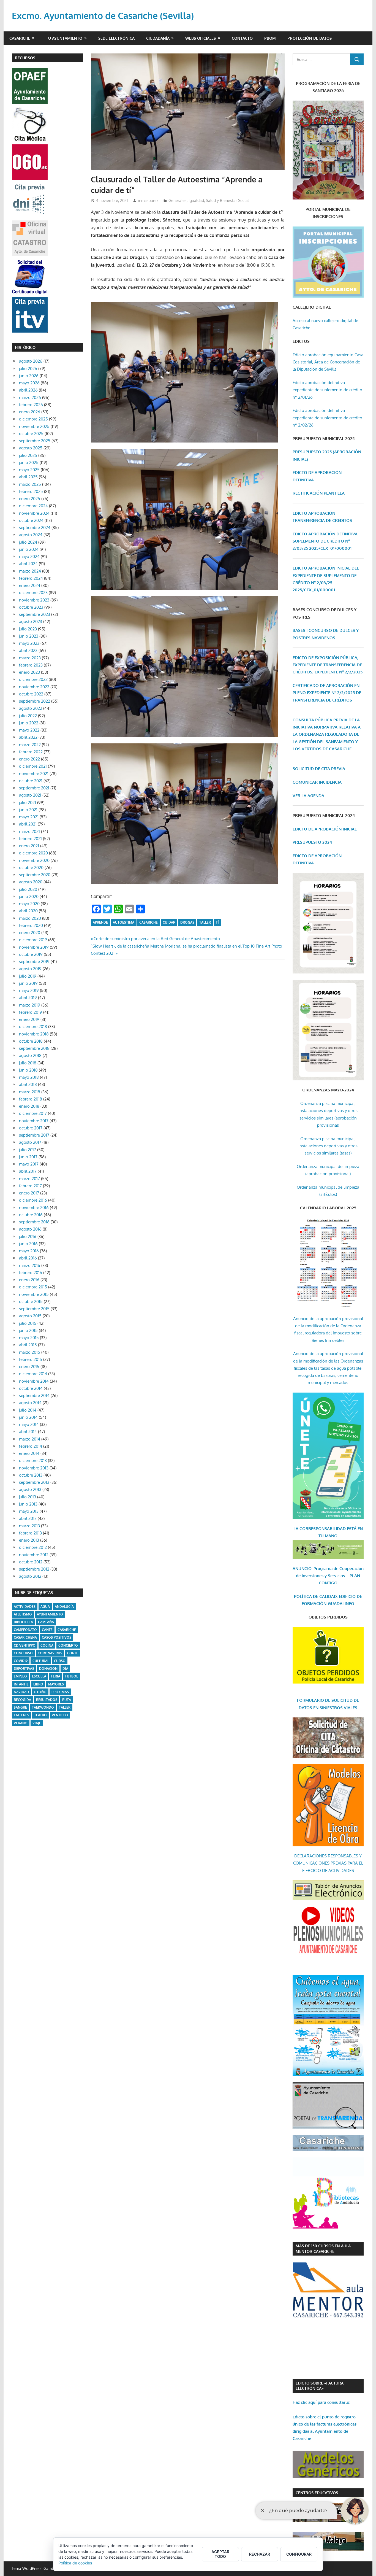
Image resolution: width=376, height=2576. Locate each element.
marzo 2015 (30, 1352)
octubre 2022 (31, 694)
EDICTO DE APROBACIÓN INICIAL (325, 829)
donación (48, 1669)
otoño (40, 1692)
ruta (67, 1700)
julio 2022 (28, 716)
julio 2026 (28, 369)
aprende (100, 922)
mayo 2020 (29, 904)
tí (217, 922)
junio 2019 (28, 983)
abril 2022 (28, 737)
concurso (23, 1653)
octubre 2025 (31, 434)
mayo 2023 (29, 643)
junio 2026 (29, 376)
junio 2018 (28, 1070)
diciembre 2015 (33, 1287)
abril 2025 (28, 477)
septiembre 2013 (34, 1482)
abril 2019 (28, 998)
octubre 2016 (31, 1215)
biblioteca (23, 1622)
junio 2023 (29, 636)
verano (21, 1723)
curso (60, 1661)
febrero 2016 (31, 1273)
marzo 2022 (30, 745)
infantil (21, 1684)
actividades (25, 1607)
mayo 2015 (29, 1338)
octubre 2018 (31, 1041)
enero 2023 (29, 672)
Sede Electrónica (116, 38)
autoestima (124, 922)
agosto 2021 (30, 795)
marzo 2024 (30, 571)
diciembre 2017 (33, 1113)
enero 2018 (29, 1106)
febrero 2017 (30, 1186)
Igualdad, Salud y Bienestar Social (219, 200)
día (65, 1669)
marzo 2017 (29, 1179)
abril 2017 (28, 1171)
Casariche (20, 38)
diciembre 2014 (33, 1374)
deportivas (24, 1669)
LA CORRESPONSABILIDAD (320, 1529)
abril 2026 (28, 390)
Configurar (299, 2554)
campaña (46, 1622)
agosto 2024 (31, 535)
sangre (20, 1707)
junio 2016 (28, 1244)
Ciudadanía (158, 38)
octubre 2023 (31, 607)
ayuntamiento (50, 1614)
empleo (20, 1676)
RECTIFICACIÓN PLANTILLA (319, 493)
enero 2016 (29, 1280)
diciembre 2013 (33, 1460)
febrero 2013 (30, 1533)
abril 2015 (28, 1345)
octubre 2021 (31, 781)
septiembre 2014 (34, 1395)
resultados (47, 1700)
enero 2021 (29, 846)
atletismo (23, 1614)
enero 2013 (29, 1540)
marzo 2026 (30, 397)
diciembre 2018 (33, 1027)
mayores (56, 1684)
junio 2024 (29, 549)
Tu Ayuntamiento (64, 38)
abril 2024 (28, 564)
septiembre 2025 (35, 441)
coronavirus (50, 1653)
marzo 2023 (30, 658)
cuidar (169, 922)
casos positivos (57, 1637)
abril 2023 (28, 650)
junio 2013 (28, 1504)
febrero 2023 (31, 665)
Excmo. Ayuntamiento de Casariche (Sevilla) (103, 16)
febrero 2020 (31, 925)
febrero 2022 (31, 752)
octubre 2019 (31, 954)
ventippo (60, 1715)
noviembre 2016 (34, 1208)
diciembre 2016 (33, 1200)
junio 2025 (29, 462)
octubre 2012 (31, 1562)
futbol (72, 1676)
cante (47, 1630)
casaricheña (25, 1637)
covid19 (21, 1661)
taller (205, 922)
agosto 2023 (31, 621)
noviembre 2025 (34, 426)
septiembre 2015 (34, 1309)
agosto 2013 (30, 1489)
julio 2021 (28, 803)
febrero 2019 (31, 1012)
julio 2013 (28, 1497)
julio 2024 (28, 542)
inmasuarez (148, 200)
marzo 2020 (30, 918)
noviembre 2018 (34, 1034)
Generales (178, 200)
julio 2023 (28, 629)
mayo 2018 (29, 1077)
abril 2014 (28, 1432)
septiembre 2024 (35, 528)
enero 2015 (29, 1367)
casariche (149, 922)
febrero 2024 (31, 578)
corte (73, 1653)
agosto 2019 (30, 969)
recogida (22, 1700)
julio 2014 (28, 1410)
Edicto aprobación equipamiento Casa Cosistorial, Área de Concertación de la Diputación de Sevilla (328, 362)
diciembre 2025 (33, 419)
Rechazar (260, 2554)
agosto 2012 (30, 1576)
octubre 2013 (31, 1475)
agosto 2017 (30, 1142)
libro (38, 1684)
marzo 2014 (30, 1439)
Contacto (242, 38)
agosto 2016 (30, 1229)
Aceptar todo (220, 2554)
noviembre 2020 (34, 860)
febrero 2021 (30, 839)
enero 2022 (29, 759)
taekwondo (43, 1707)
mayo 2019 (29, 990)
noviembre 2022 (34, 687)
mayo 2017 (29, 1164)
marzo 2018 (30, 1092)
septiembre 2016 (34, 1222)
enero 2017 (29, 1193)
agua (45, 1607)
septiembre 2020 (35, 875)
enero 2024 (30, 585)
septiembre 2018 (34, 1048)
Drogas (187, 922)
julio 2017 (28, 1150)
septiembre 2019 (34, 961)
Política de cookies (75, 2563)
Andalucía (64, 1607)
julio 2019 (28, 976)
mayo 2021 (29, 817)
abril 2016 (28, 1258)
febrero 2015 (31, 1359)
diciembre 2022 (33, 679)
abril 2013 (28, 1518)
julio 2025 (28, 455)
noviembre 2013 (34, 1468)
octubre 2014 (31, 1388)
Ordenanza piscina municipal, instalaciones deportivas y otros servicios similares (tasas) (328, 1146)
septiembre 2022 (35, 701)
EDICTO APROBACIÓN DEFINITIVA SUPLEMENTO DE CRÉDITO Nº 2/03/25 (325, 541)
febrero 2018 (31, 1099)
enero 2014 (29, 1453)
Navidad (21, 1692)
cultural (41, 1661)
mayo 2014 (29, 1424)
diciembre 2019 (33, 940)
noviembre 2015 (34, 1294)
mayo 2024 (29, 556)
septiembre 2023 (35, 614)
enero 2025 (30, 499)
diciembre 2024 (33, 506)
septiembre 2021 (34, 788)
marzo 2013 (29, 1526)
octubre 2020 (31, 868)
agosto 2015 (30, 1316)
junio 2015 (28, 1330)
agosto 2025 (31, 448)
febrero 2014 (31, 1446)
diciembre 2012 (33, 1547)
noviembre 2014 (34, 1381)
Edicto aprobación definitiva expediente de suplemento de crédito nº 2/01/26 (327, 390)
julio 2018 (28, 1063)
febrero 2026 (31, 405)
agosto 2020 (31, 882)
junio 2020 (29, 896)
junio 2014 (28, 1417)
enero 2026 (30, 412)
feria (56, 1676)
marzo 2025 (30, 484)
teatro (40, 1715)
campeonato (25, 1630)
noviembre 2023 (34, 600)
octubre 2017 (31, 1128)
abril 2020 (28, 911)
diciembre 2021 (33, 766)
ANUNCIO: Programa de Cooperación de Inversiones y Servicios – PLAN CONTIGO (328, 1576)
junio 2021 (28, 810)
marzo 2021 (29, 831)
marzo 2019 (30, 1005)
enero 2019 (29, 1019)
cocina (47, 1645)
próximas (60, 1692)
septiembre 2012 (34, 1569)
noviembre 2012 (34, 1555)
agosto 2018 (30, 1055)
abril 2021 (28, 824)
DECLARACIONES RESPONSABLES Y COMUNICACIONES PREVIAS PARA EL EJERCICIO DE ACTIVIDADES (328, 1863)
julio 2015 (28, 1323)
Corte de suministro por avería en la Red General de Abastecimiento (157, 939)
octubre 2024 (31, 520)
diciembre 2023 (33, 593)
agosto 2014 (30, 1403)
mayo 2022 (29, 730)
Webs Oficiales (201, 38)
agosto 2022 (31, 708)
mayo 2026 (29, 383)
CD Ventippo (25, 1645)
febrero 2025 (31, 491)
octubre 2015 (31, 1302)
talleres (21, 1715)
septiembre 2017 (34, 1135)
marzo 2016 (30, 1265)
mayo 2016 (29, 1251)
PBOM (270, 38)
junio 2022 (29, 723)
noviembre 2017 (34, 1121)
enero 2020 (30, 933)
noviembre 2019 (34, 947)
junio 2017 (28, 1157)
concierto (68, 1645)
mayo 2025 (29, 470)
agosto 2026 (31, 361)
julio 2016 (28, 1236)
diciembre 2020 (33, 853)
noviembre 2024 (34, 513)
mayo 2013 (29, 1511)
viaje (37, 1723)
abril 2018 (28, 1084)
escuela (39, 1676)
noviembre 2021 (34, 774)
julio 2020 (28, 889)
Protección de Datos (310, 38)
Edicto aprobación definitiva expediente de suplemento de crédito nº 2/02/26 (327, 418)
